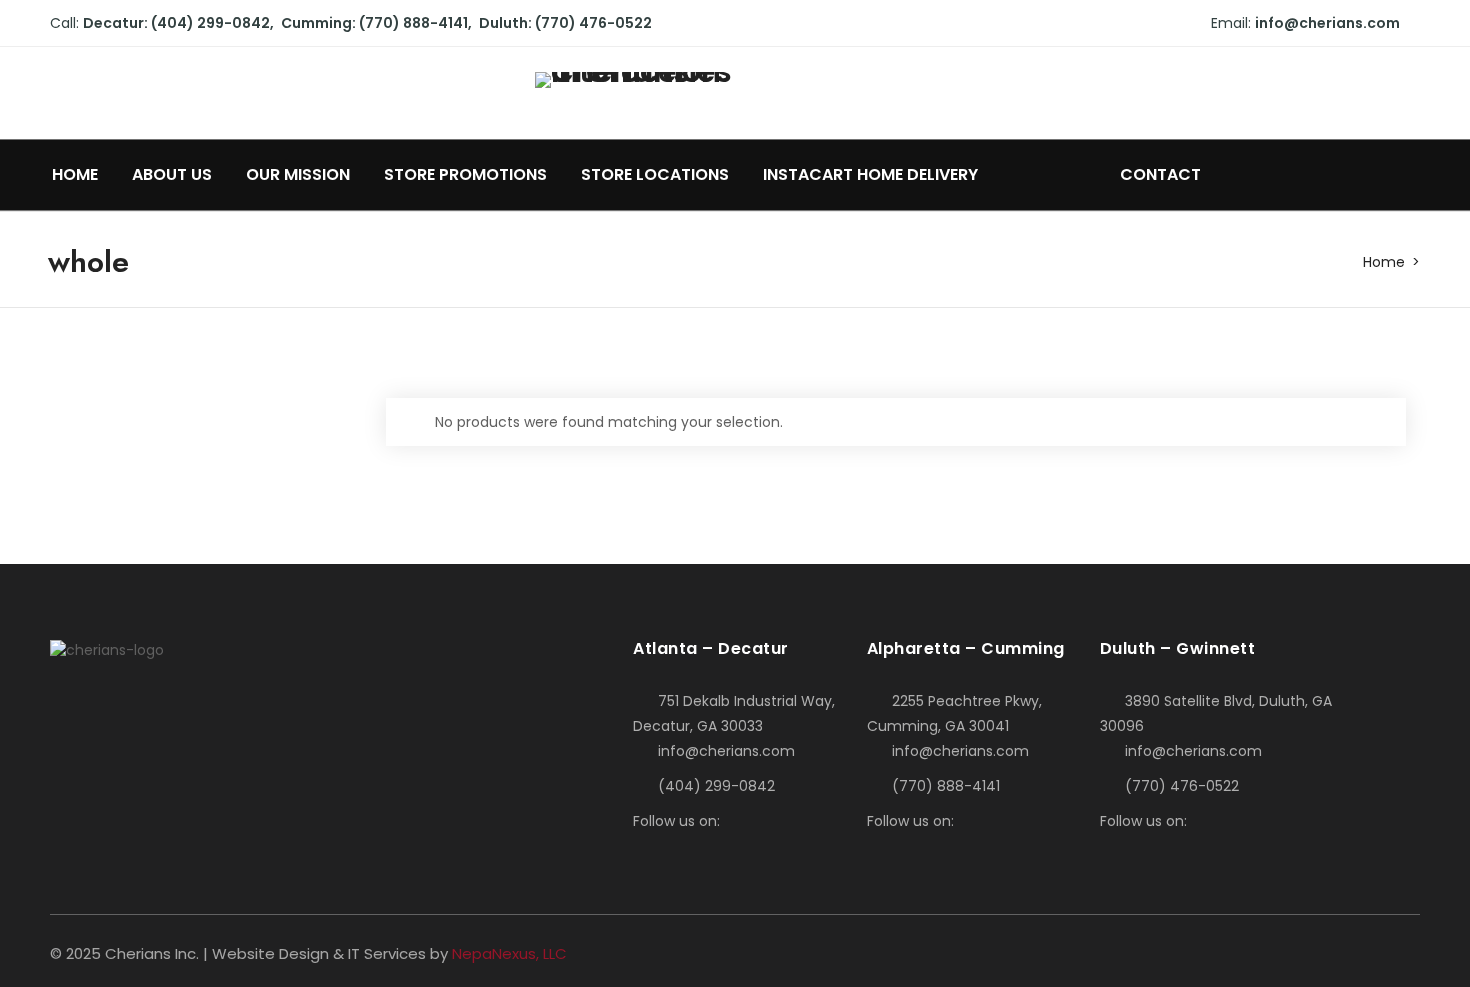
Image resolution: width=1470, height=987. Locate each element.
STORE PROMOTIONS (465, 174)
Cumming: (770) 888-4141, (376, 23)
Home (1384, 262)
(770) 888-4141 (946, 786)
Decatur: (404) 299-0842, (178, 23)
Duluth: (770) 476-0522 (565, 23)
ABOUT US (172, 174)
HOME (75, 174)
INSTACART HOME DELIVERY (872, 174)
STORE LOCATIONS (655, 174)
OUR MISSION (298, 174)
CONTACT (1160, 174)
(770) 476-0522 (1182, 786)
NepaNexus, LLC (509, 953)
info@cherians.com (1327, 23)
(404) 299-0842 (716, 786)
